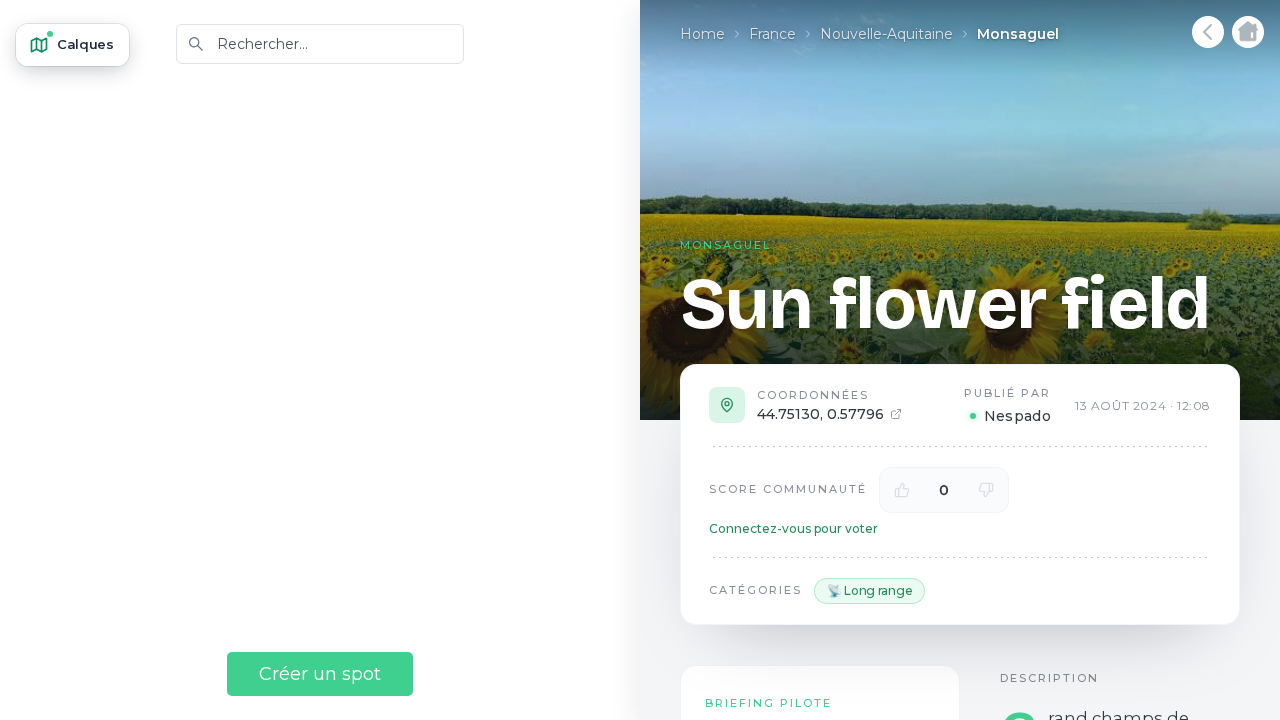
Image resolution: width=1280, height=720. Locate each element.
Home (702, 34)
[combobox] (320, 44)
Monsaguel (1018, 34)
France (772, 34)
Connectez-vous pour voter (793, 528)
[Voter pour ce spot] (902, 490)
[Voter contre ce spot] (986, 490)
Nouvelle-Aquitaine (886, 34)
